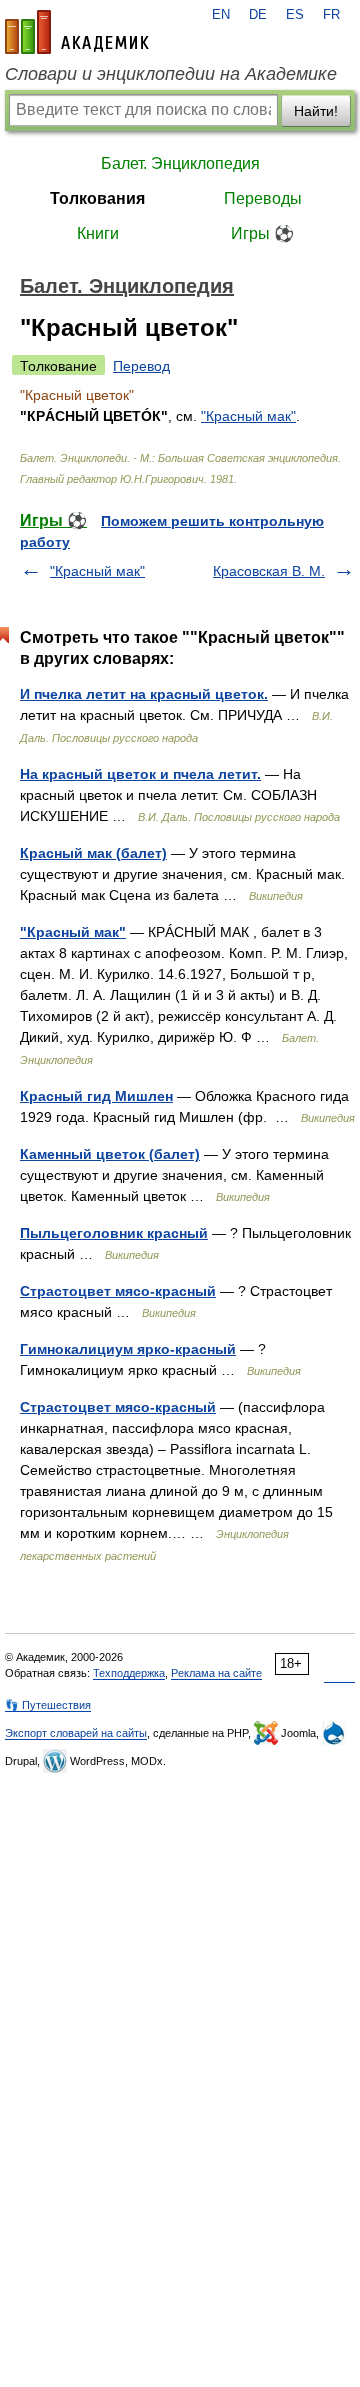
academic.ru (77, 32)
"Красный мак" (248, 416)
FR (331, 15)
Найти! (316, 111)
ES (295, 15)
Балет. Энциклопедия (180, 163)
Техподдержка (129, 1673)
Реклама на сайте (216, 1673)
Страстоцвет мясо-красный (118, 1291)
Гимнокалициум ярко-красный (128, 1349)
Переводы (263, 198)
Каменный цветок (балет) (110, 1154)
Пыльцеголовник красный (114, 1233)
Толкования (97, 198)
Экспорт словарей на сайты (76, 1733)
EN (221, 15)
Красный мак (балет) (93, 853)
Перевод (141, 366)
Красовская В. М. (269, 571)
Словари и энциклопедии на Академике (171, 74)
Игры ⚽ (262, 233)
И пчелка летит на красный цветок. (144, 694)
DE (258, 15)
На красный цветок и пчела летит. (140, 774)
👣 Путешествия (48, 1705)
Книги (98, 233)
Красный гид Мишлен (96, 1096)
